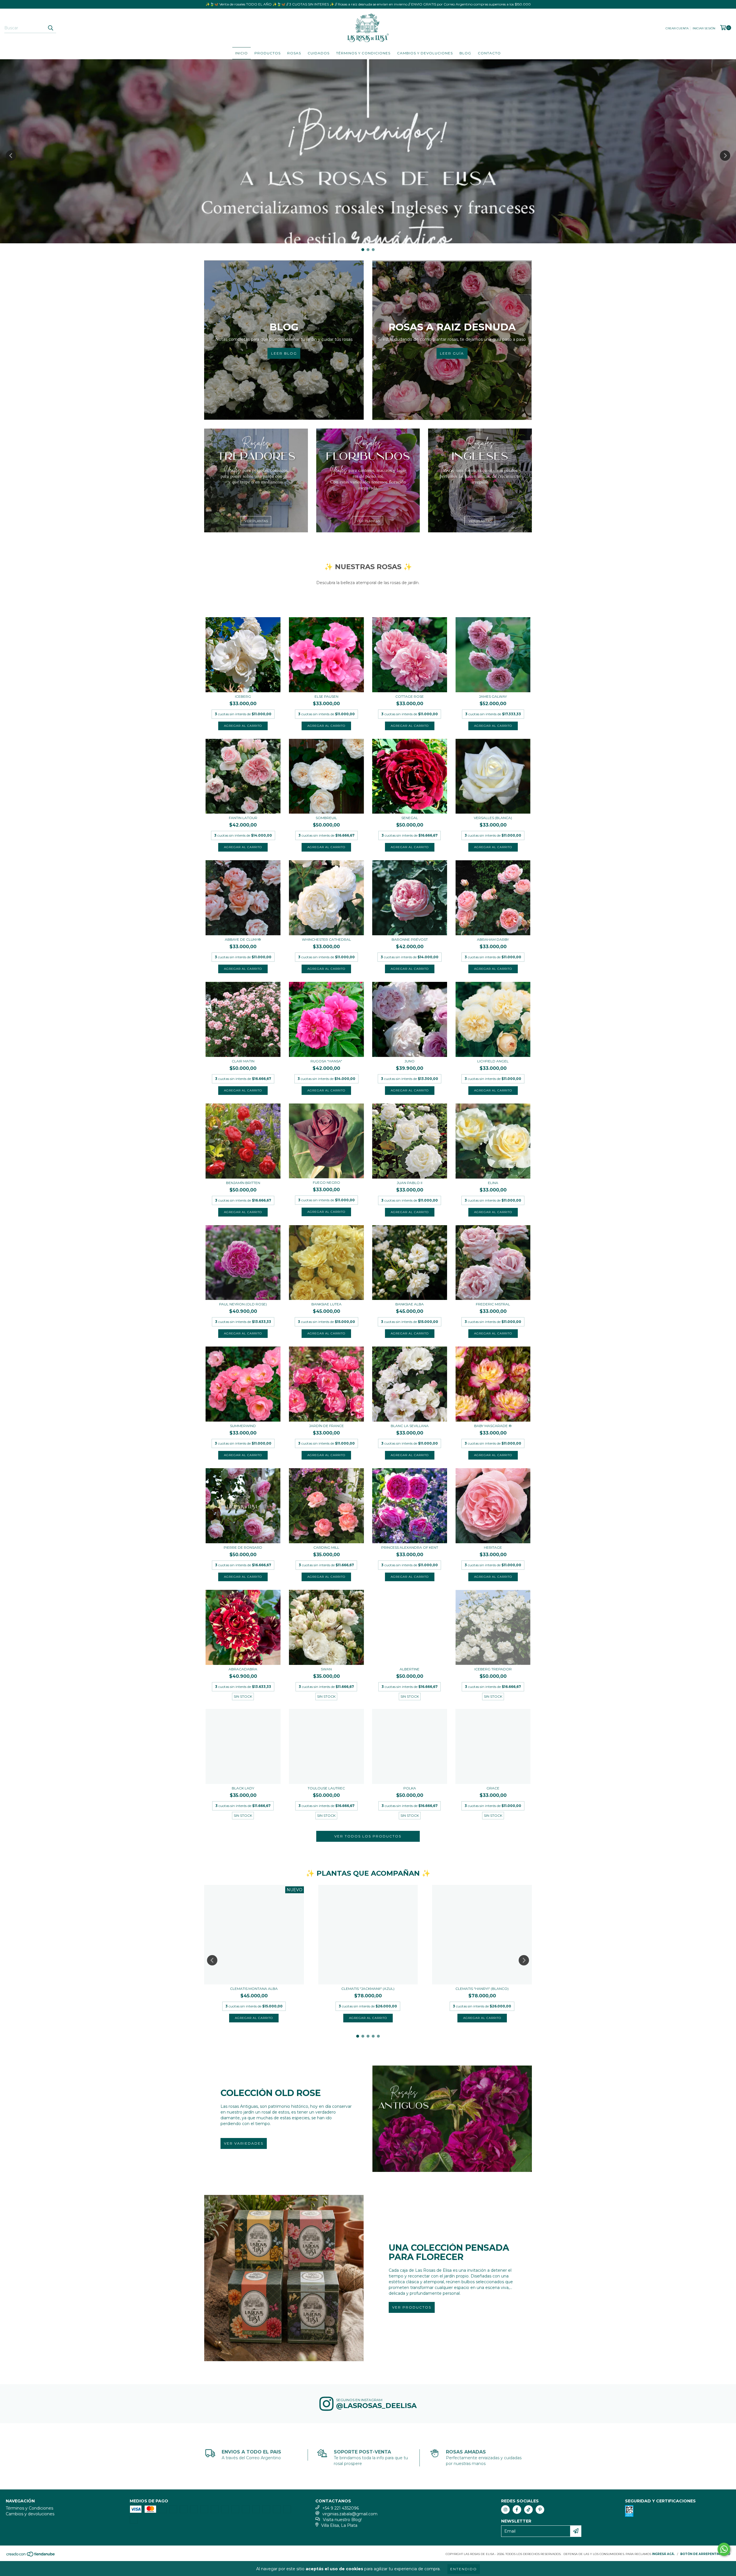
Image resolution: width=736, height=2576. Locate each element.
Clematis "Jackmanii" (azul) (368, 1989)
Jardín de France (326, 1426)
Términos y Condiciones (363, 53)
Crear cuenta (677, 28)
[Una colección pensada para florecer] (284, 2278)
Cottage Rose (410, 696)
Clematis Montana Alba (254, 1989)
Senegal (410, 818)
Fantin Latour (243, 818)
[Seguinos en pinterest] (540, 2510)
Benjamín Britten (243, 1183)
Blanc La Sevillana (410, 1426)
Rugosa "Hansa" (326, 1061)
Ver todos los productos (368, 1836)
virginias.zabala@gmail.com (350, 2514)
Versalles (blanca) (493, 818)
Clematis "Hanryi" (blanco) (482, 1989)
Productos (268, 53)
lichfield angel (493, 1061)
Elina (493, 1183)
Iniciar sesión (704, 28)
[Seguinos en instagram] (505, 2510)
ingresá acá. (663, 2554)
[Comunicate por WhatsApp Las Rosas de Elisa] (724, 2549)
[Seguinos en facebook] (517, 2510)
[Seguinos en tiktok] (528, 2510)
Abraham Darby (493, 939)
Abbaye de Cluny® (243, 939)
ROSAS (294, 53)
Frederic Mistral (493, 1304)
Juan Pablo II (410, 1183)
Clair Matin (243, 1061)
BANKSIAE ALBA (410, 1304)
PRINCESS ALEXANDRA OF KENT (410, 1547)
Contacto (489, 53)
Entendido (464, 2569)
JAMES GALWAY (493, 696)
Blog (465, 53)
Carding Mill (326, 1547)
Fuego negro (326, 1182)
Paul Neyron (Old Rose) (243, 1304)
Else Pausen (326, 696)
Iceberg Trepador (493, 1669)
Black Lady (243, 1788)
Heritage (493, 1547)
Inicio (241, 53)
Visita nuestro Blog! (342, 2520)
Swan (326, 1669)
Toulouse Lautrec (326, 1788)
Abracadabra (243, 1669)
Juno (410, 1061)
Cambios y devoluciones (30, 2514)
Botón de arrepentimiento (705, 2554)
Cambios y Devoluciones (425, 53)
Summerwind (243, 1426)
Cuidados (319, 53)
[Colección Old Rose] (452, 2119)
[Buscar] (50, 28)
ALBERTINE (410, 1669)
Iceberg (243, 696)
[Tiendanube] (31, 2556)
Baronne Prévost (410, 939)
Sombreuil (326, 818)
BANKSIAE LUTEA (326, 1304)
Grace (493, 1788)
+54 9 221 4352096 (341, 2508)
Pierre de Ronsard (243, 1547)
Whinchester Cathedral (326, 939)
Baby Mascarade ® (493, 1426)
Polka (410, 1788)
